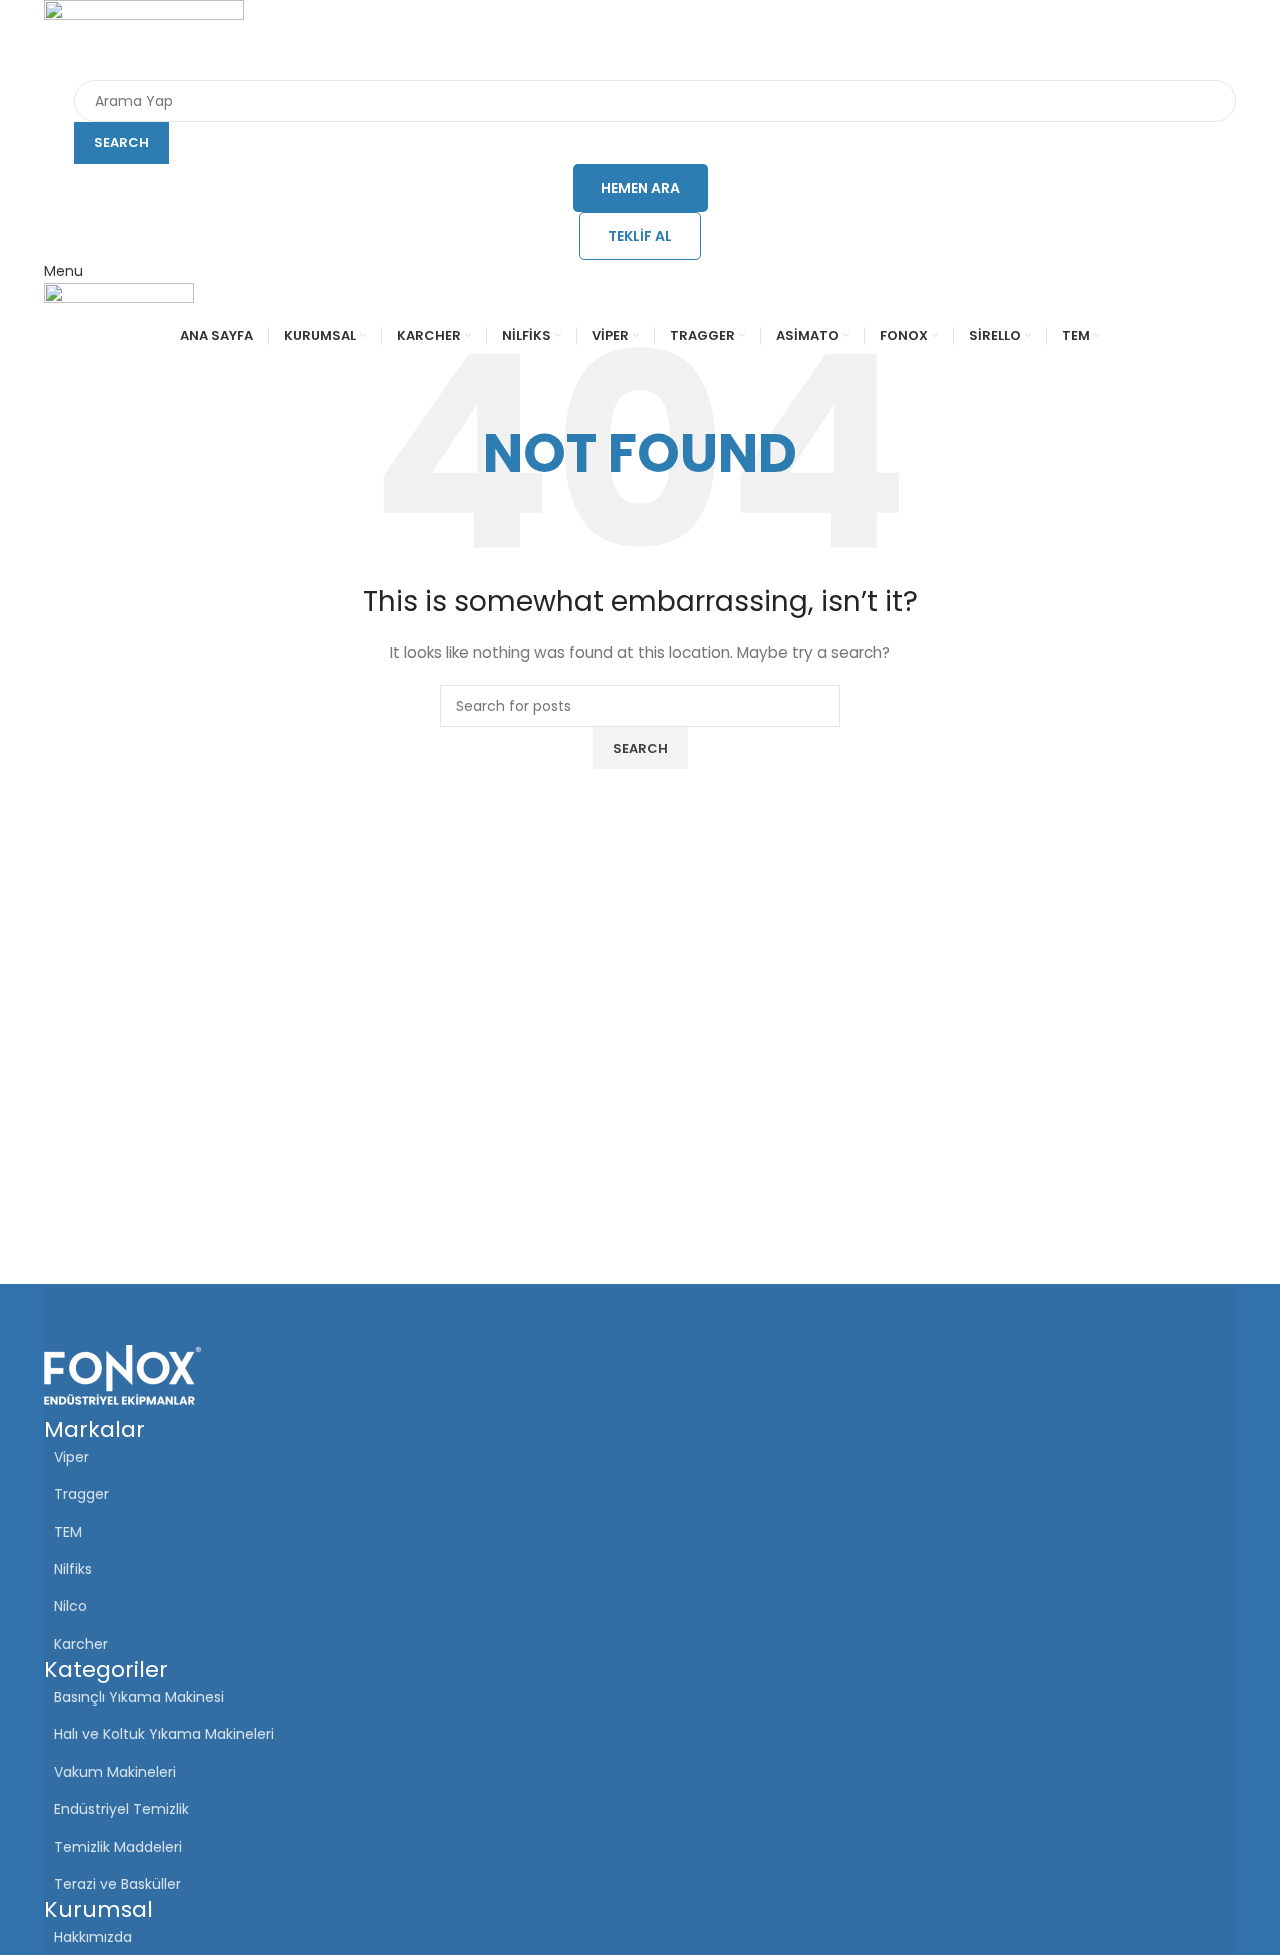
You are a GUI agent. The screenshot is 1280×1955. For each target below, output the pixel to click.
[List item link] (640, 1937)
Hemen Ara (640, 188)
